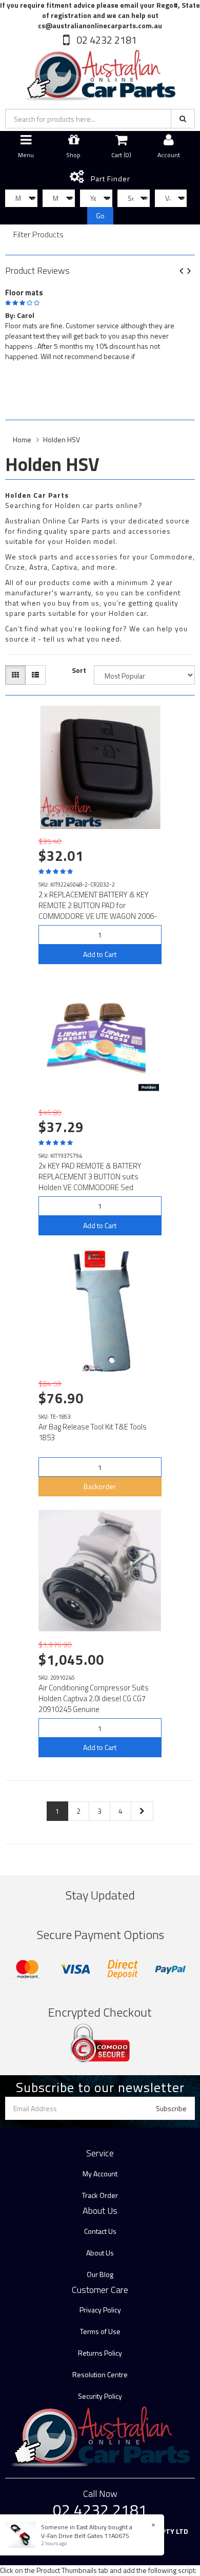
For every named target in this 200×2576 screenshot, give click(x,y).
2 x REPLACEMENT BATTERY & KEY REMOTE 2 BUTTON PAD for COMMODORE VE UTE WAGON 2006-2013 (98, 911)
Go (100, 215)
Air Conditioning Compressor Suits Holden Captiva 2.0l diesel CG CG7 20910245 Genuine (94, 1698)
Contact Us (100, 2231)
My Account (100, 2174)
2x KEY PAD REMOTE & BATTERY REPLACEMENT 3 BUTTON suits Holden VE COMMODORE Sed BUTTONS (90, 1182)
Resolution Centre (100, 2374)
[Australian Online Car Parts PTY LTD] (100, 73)
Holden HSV (62, 439)
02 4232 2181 (106, 40)
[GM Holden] (149, 1087)
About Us (100, 2253)
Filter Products (38, 235)
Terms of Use (100, 2331)
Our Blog (100, 2274)
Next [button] (193, 271)
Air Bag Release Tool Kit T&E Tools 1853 (93, 1432)
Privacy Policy (100, 2310)
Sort (79, 670)
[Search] (183, 119)
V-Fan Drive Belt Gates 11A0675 (85, 2536)
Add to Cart (100, 954)
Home (22, 439)
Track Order (100, 2195)
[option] (100, 323)
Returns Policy (100, 2353)
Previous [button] (185, 271)
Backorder (100, 1486)
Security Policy (100, 2396)
